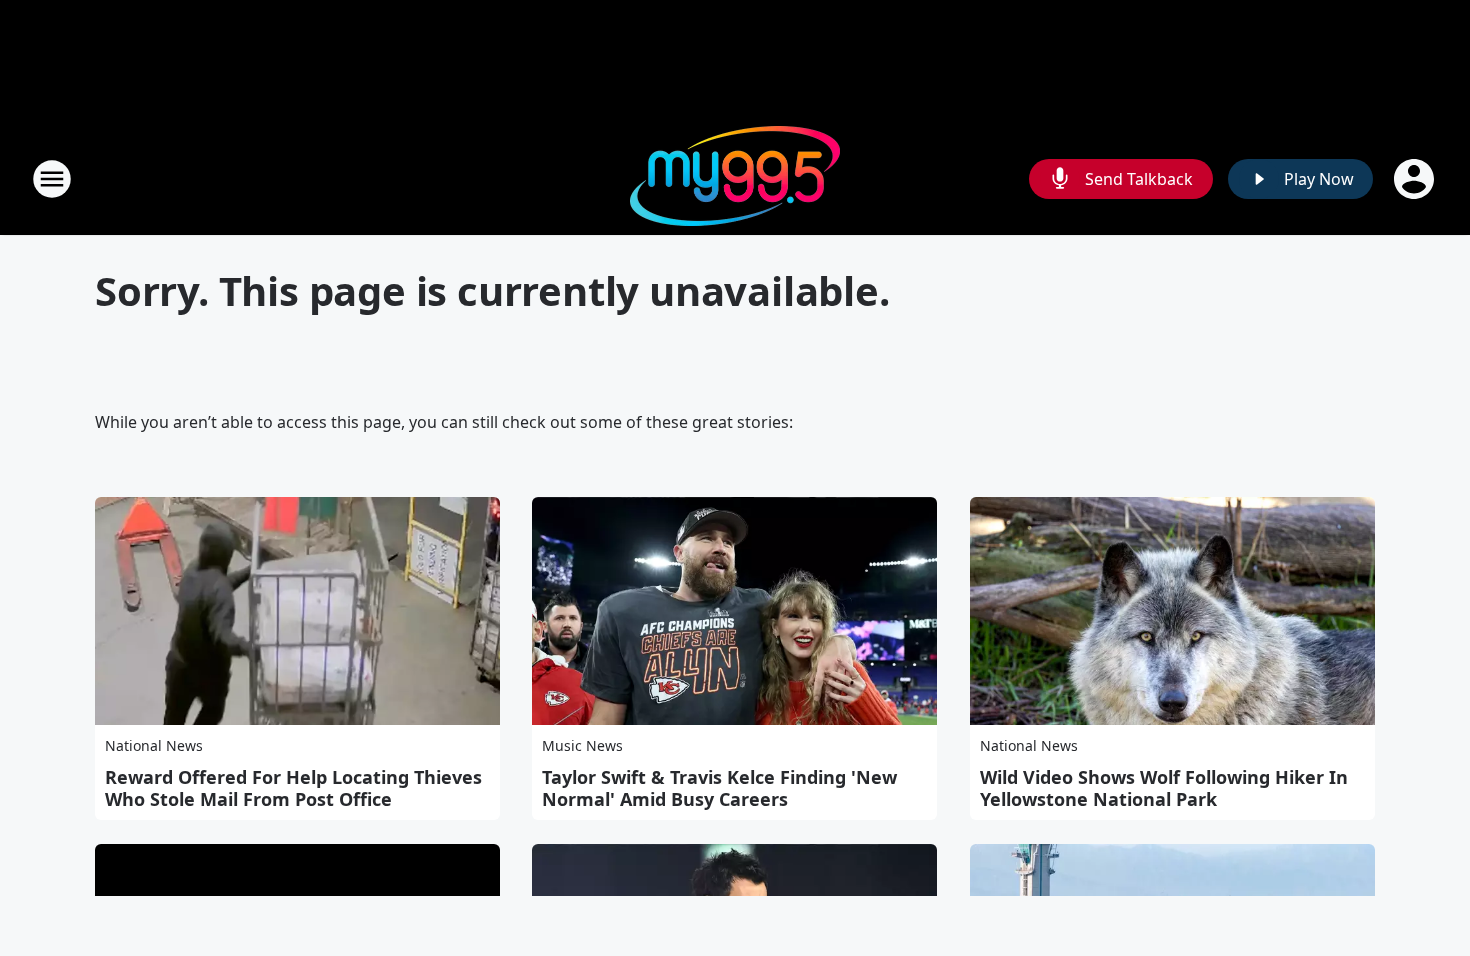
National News (154, 745)
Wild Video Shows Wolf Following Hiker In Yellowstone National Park (1164, 788)
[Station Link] (735, 178)
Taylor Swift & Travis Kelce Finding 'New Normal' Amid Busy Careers (719, 788)
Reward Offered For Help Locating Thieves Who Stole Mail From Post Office (293, 788)
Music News (582, 745)
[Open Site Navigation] (52, 179)
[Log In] (1416, 179)
